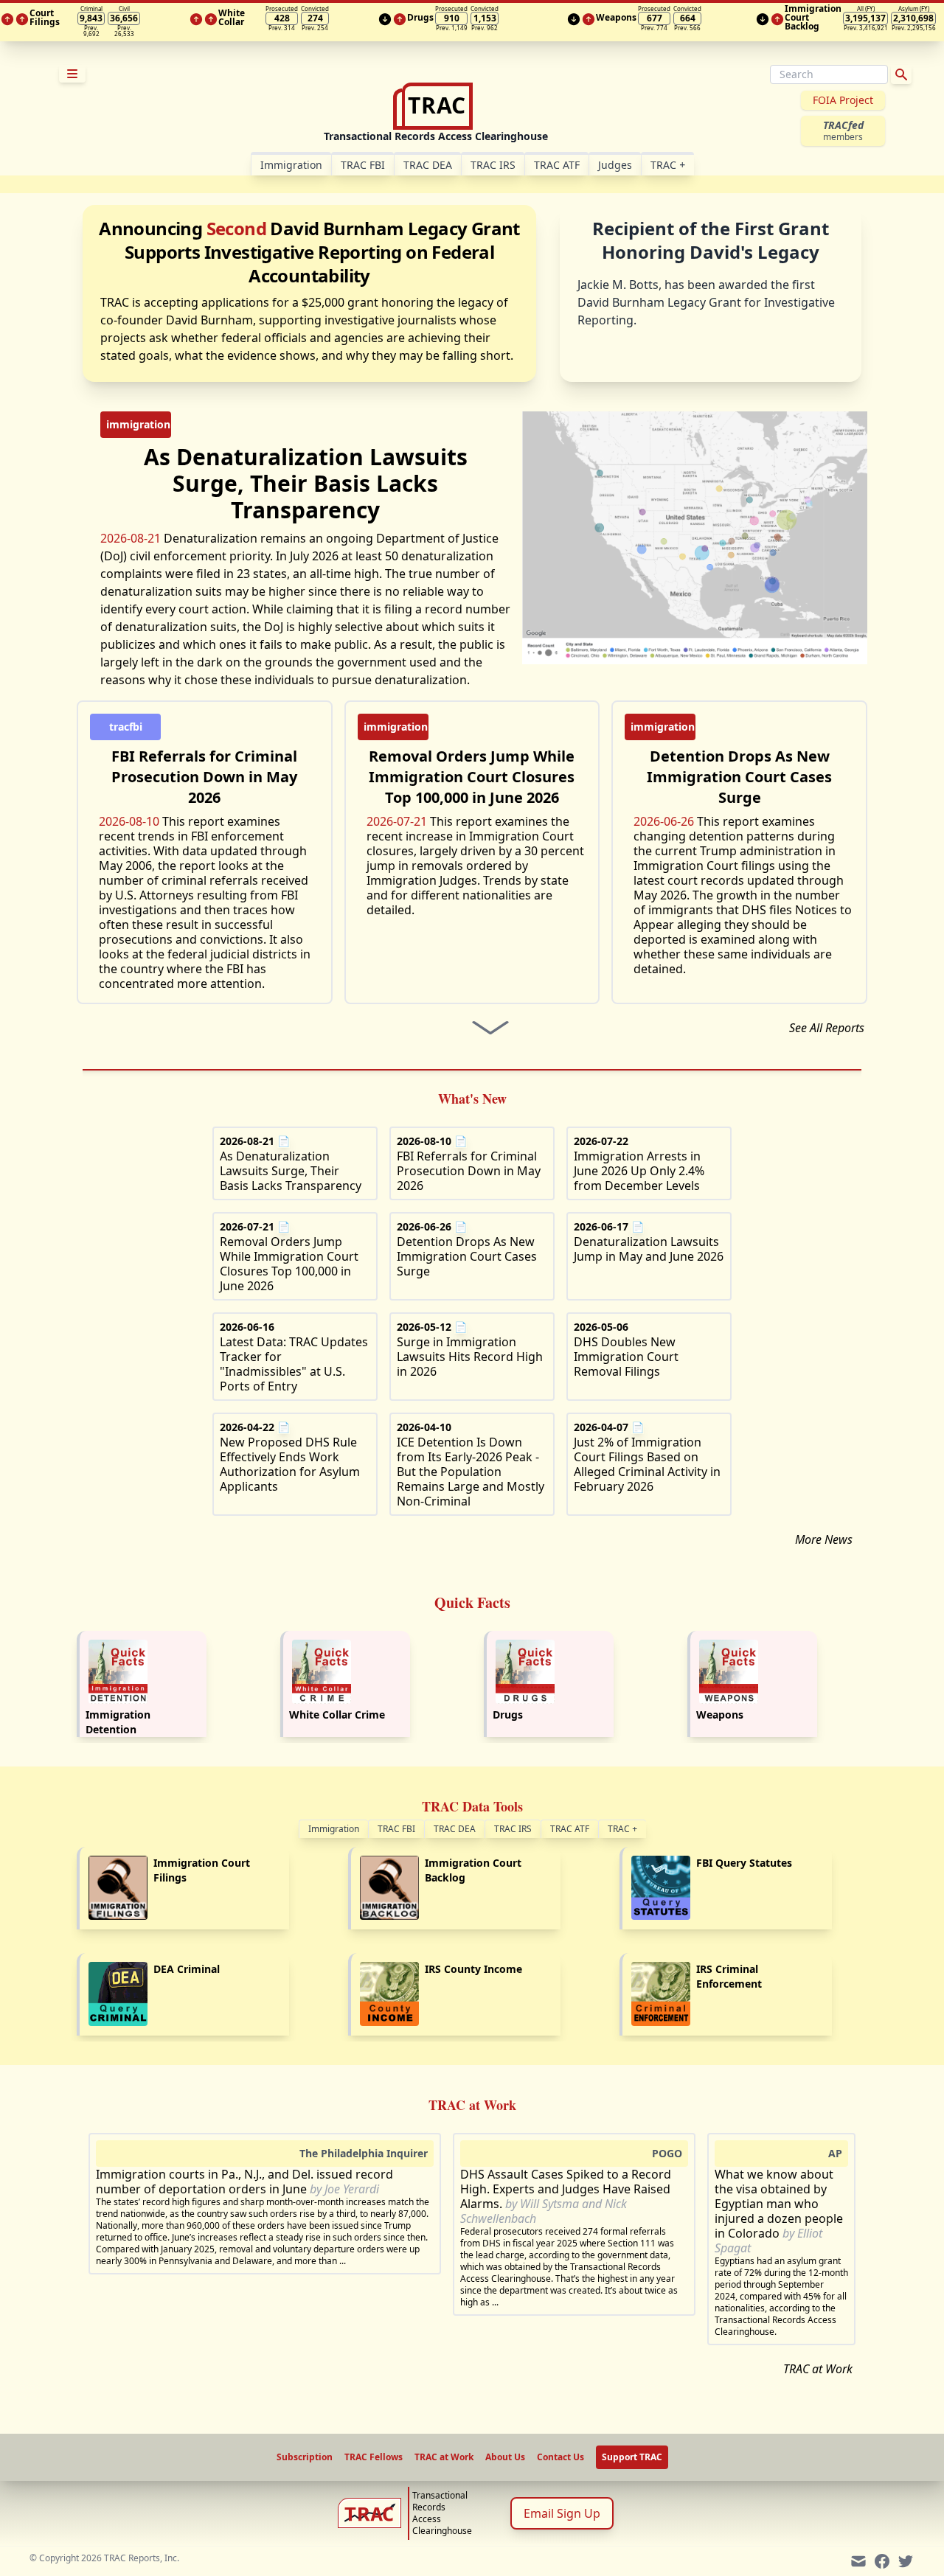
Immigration (334, 1829)
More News (824, 1539)
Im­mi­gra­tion (291, 165)
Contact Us (560, 2457)
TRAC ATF (557, 165)
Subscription (305, 2457)
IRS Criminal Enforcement (729, 1976)
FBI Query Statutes (744, 1863)
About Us (505, 2457)
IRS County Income (473, 1969)
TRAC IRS (493, 165)
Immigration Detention (118, 1722)
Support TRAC (632, 2457)
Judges (615, 165)
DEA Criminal (187, 1969)
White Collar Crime (337, 1715)
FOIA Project (843, 100)
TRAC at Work (818, 2369)
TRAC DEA (428, 165)
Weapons (720, 1715)
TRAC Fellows (374, 2457)
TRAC (668, 165)
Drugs (508, 1715)
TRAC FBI (363, 165)
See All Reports (827, 1028)
